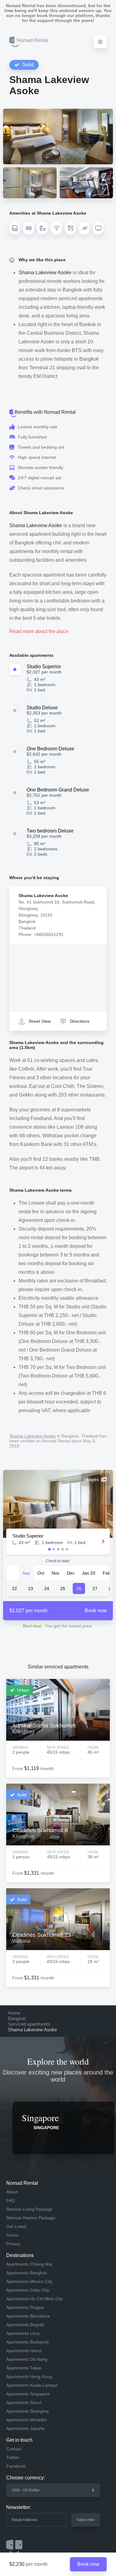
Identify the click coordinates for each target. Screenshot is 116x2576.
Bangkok (17, 2018)
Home (14, 2013)
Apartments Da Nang (27, 2359)
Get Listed (16, 2226)
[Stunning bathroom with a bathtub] (30, 183)
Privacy (13, 2244)
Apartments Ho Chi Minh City (34, 2299)
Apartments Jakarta (25, 2428)
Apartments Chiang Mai (29, 2264)
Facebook (16, 2466)
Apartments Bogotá (25, 2325)
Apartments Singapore (28, 2394)
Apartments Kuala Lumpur (32, 2385)
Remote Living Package (29, 2209)
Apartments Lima (23, 2333)
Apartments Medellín (26, 2420)
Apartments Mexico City (29, 2281)
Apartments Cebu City (28, 2290)
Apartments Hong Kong (29, 2377)
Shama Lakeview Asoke (32, 1436)
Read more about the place (39, 631)
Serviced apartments (29, 2024)
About (12, 2192)
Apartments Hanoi (24, 2351)
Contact (14, 2449)
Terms (12, 2235)
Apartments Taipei (24, 2368)
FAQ (11, 2201)
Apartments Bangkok (27, 2273)
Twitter (13, 2457)
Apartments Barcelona (28, 2316)
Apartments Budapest (27, 2342)
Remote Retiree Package (31, 2218)
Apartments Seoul (24, 2402)
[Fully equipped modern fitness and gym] (86, 183)
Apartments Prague (25, 2307)
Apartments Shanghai (27, 2411)
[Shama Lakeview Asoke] (58, 136)
